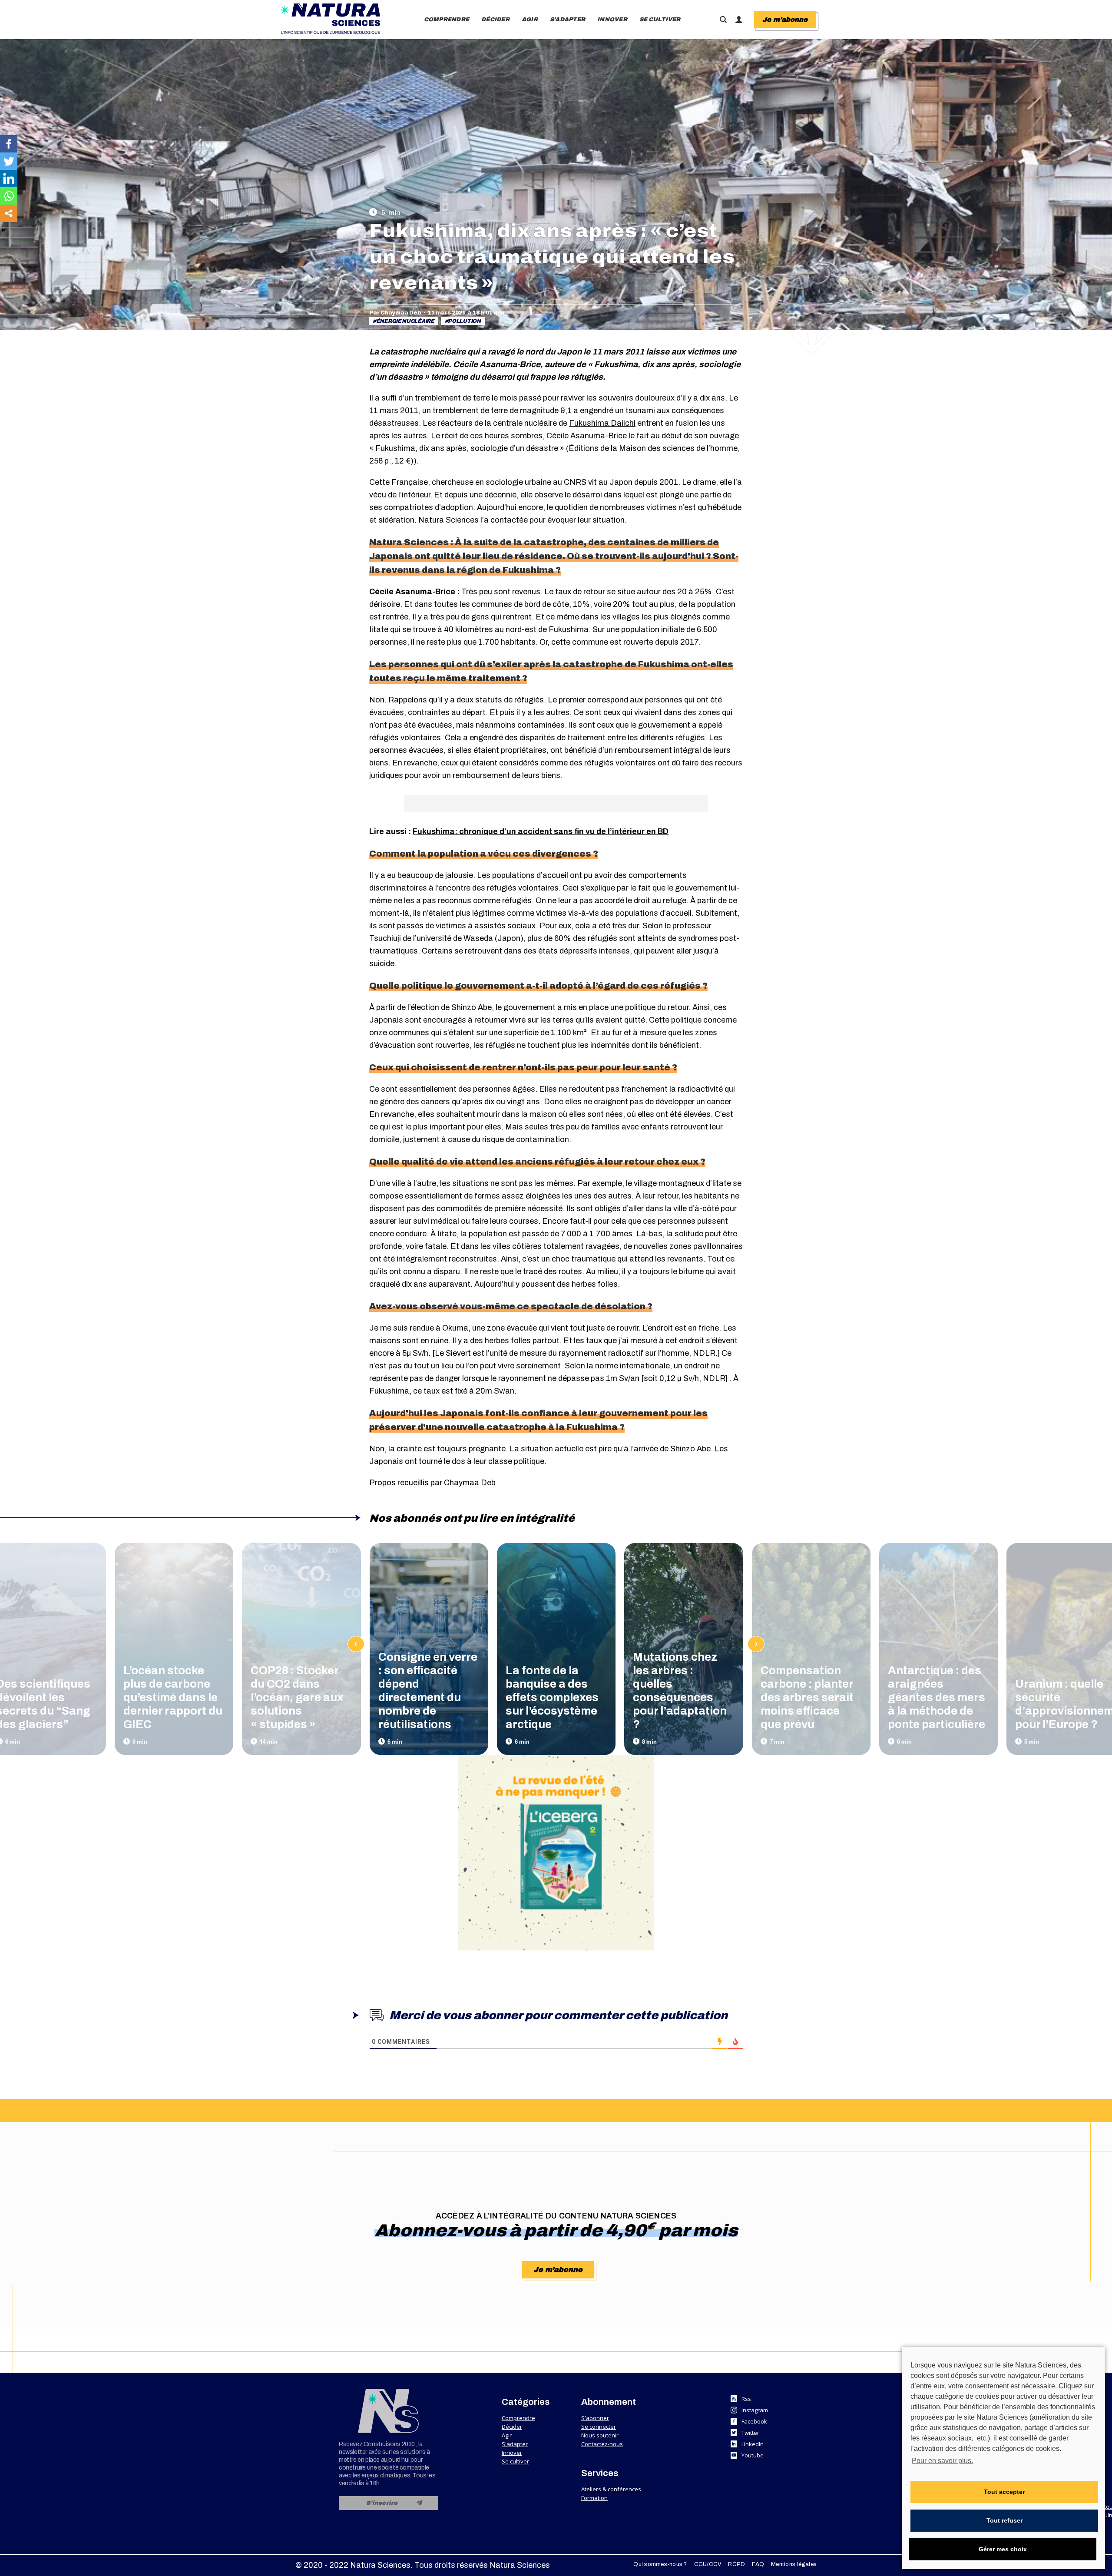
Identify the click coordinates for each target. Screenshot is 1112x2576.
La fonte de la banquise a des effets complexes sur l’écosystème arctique (552, 1697)
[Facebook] (9, 144)
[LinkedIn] (9, 179)
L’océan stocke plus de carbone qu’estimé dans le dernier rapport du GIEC (173, 1697)
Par (395, 313)
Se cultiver (515, 2461)
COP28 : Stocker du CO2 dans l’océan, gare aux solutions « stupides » (297, 1697)
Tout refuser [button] (1004, 2520)
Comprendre (518, 2418)
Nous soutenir (600, 2435)
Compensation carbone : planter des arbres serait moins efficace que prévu (807, 1697)
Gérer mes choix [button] (1003, 2549)
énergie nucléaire (405, 321)
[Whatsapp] (9, 196)
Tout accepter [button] (1004, 2492)
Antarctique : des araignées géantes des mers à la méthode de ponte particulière (937, 1697)
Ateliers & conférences (611, 2489)
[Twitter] (9, 161)
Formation (594, 2498)
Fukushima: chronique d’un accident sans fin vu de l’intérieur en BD (541, 831)
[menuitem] (447, 20)
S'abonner (595, 2418)
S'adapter (515, 2444)
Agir (507, 2435)
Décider (512, 2427)
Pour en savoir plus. (942, 2461)
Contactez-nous (602, 2444)
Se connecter (599, 2427)
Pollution (464, 321)
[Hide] (3, 230)
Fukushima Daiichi (602, 423)
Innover (512, 2453)
